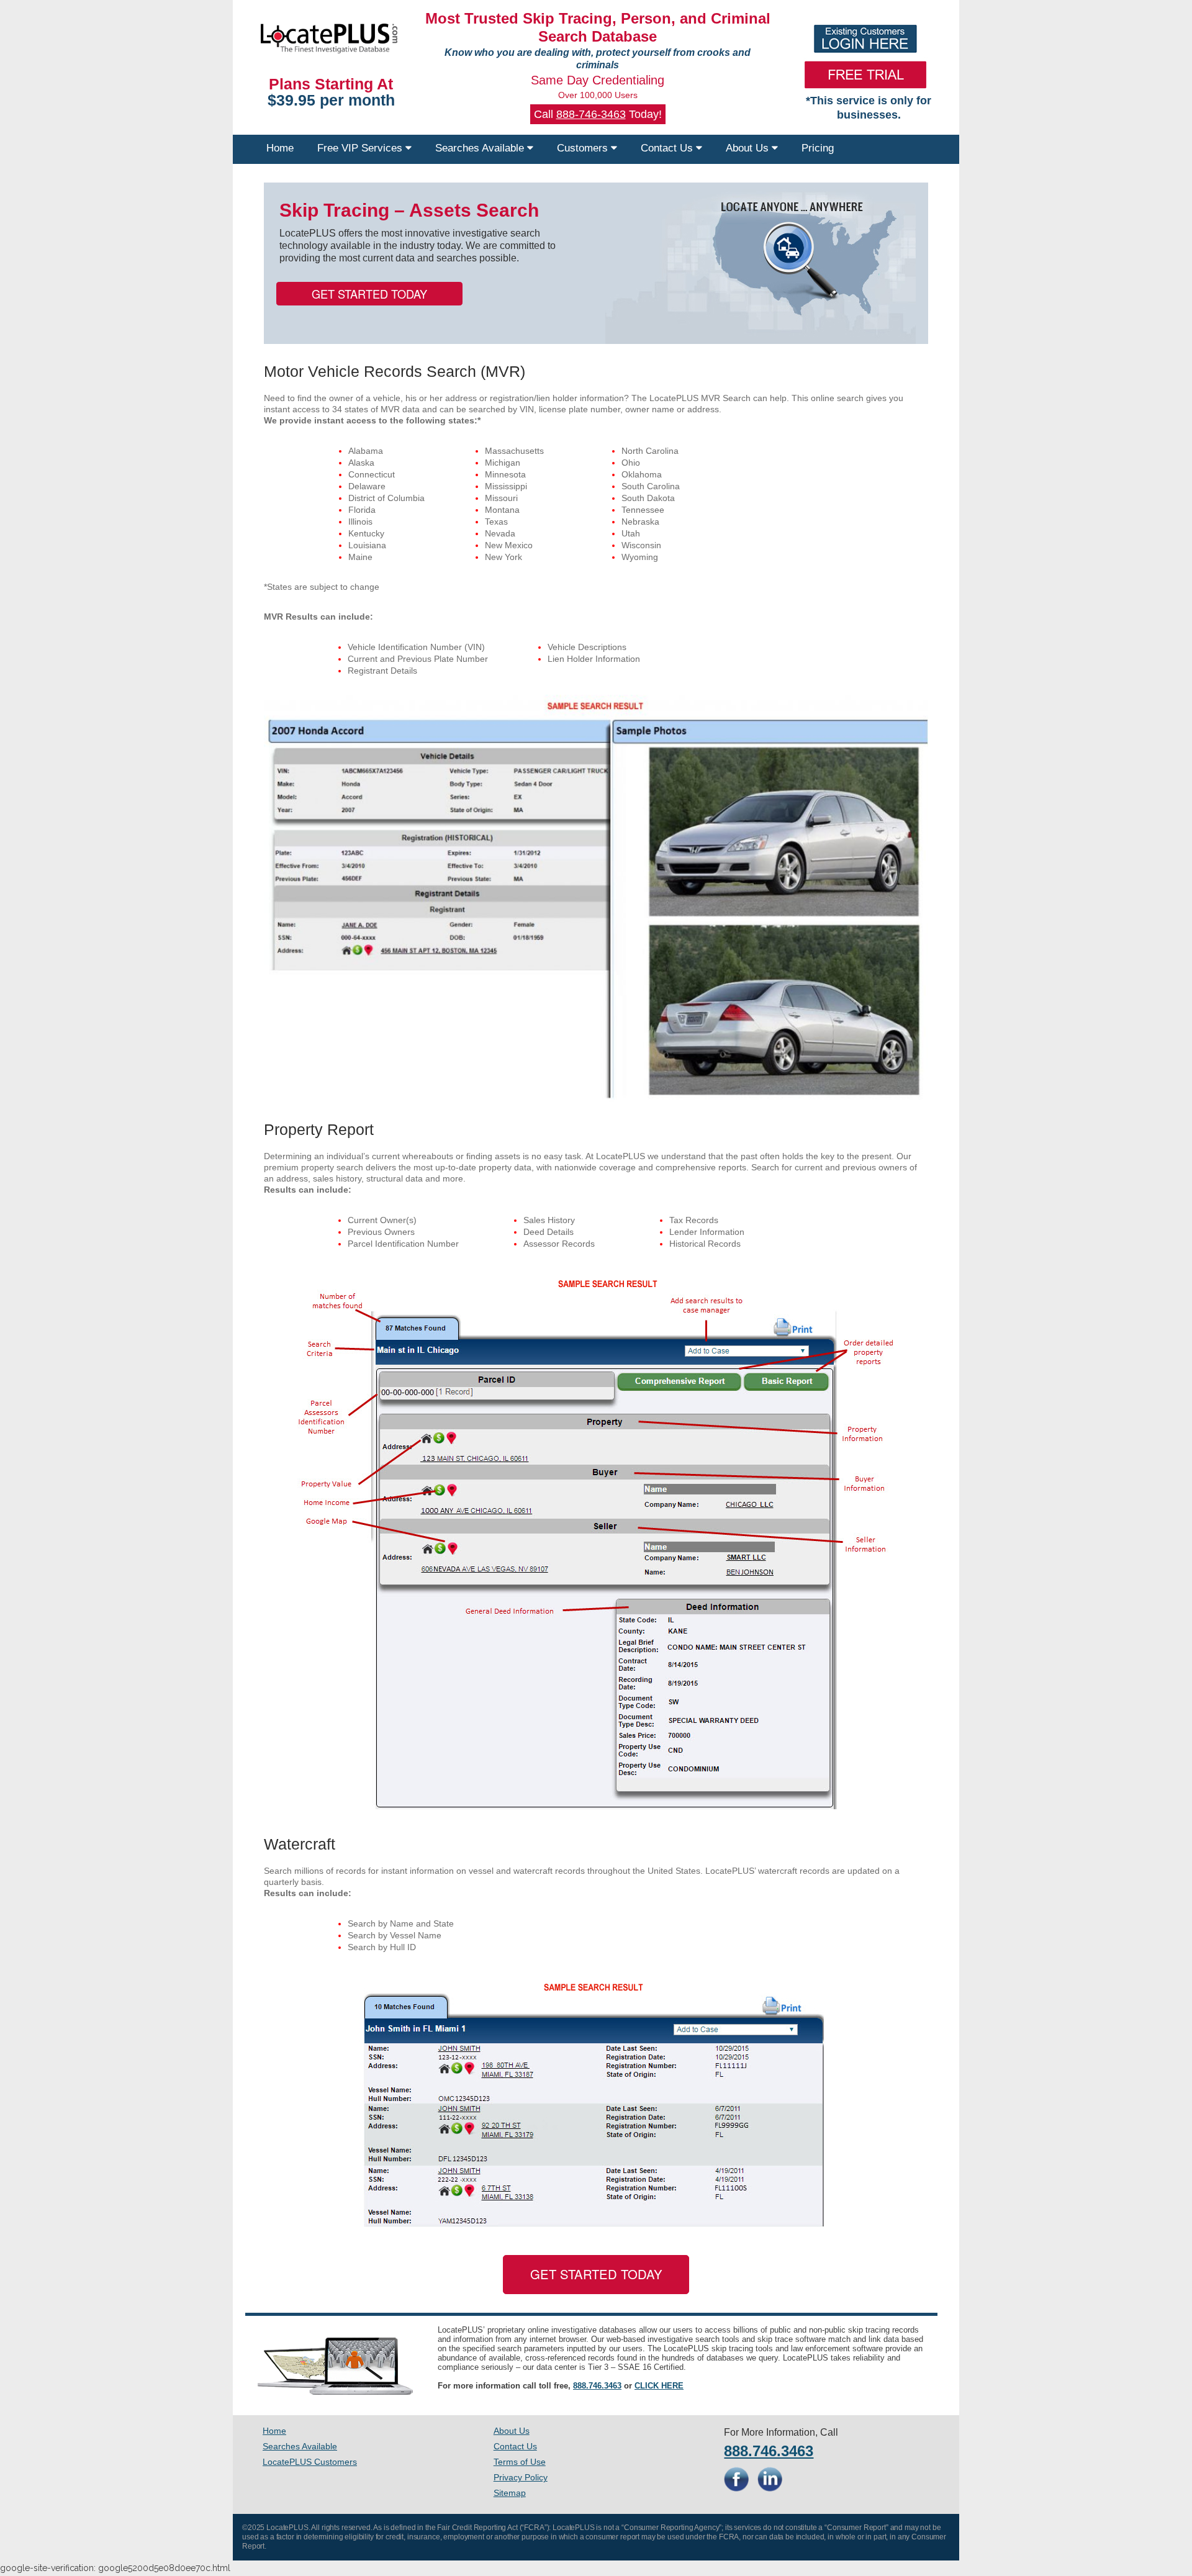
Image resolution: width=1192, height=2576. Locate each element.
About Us (749, 148)
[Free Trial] (866, 75)
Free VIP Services (361, 148)
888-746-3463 (591, 114)
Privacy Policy (521, 2477)
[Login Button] (866, 39)
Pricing (818, 148)
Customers (584, 148)
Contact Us (668, 148)
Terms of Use (520, 2462)
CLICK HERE (659, 2386)
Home (280, 148)
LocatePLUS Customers (310, 2462)
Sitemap (510, 2493)
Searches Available (481, 148)
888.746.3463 (597, 2386)
